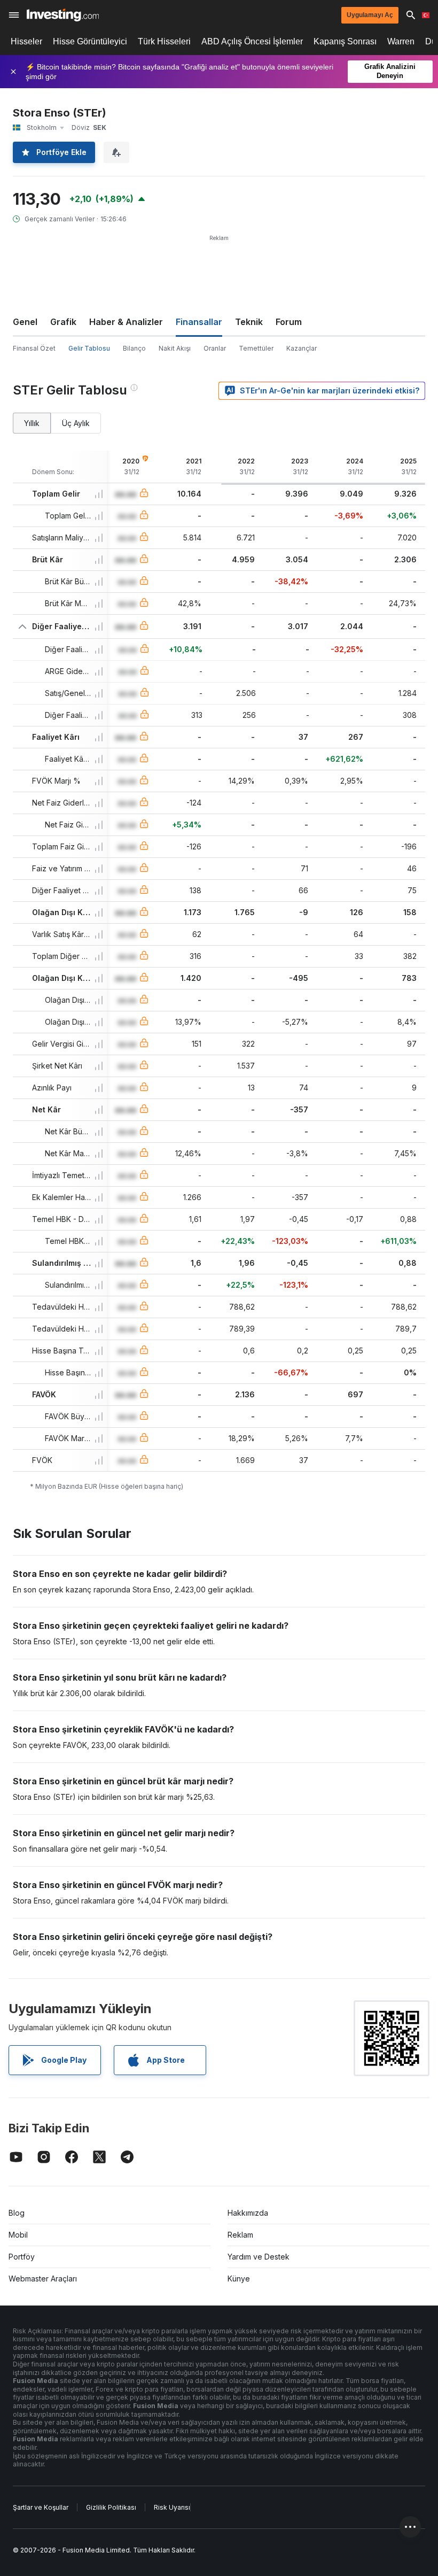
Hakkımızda (248, 2213)
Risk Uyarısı (172, 2507)
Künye (239, 2279)
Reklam (240, 2235)
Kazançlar (302, 348)
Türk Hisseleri (164, 41)
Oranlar (215, 348)
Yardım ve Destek (259, 2257)
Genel (25, 322)
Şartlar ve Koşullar (41, 2507)
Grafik (63, 322)
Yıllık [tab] (32, 423)
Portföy (22, 2257)
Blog (17, 2213)
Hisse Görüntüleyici (90, 41)
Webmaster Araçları (43, 2279)
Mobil (18, 2235)
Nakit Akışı (175, 348)
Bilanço (134, 348)
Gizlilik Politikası (111, 2507)
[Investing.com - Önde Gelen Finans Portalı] (63, 15)
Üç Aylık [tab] (76, 423)
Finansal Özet (34, 348)
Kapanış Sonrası (345, 41)
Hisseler (26, 41)
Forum (289, 322)
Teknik (249, 322)
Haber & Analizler (126, 322)
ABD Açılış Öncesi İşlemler (252, 41)
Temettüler (256, 348)
